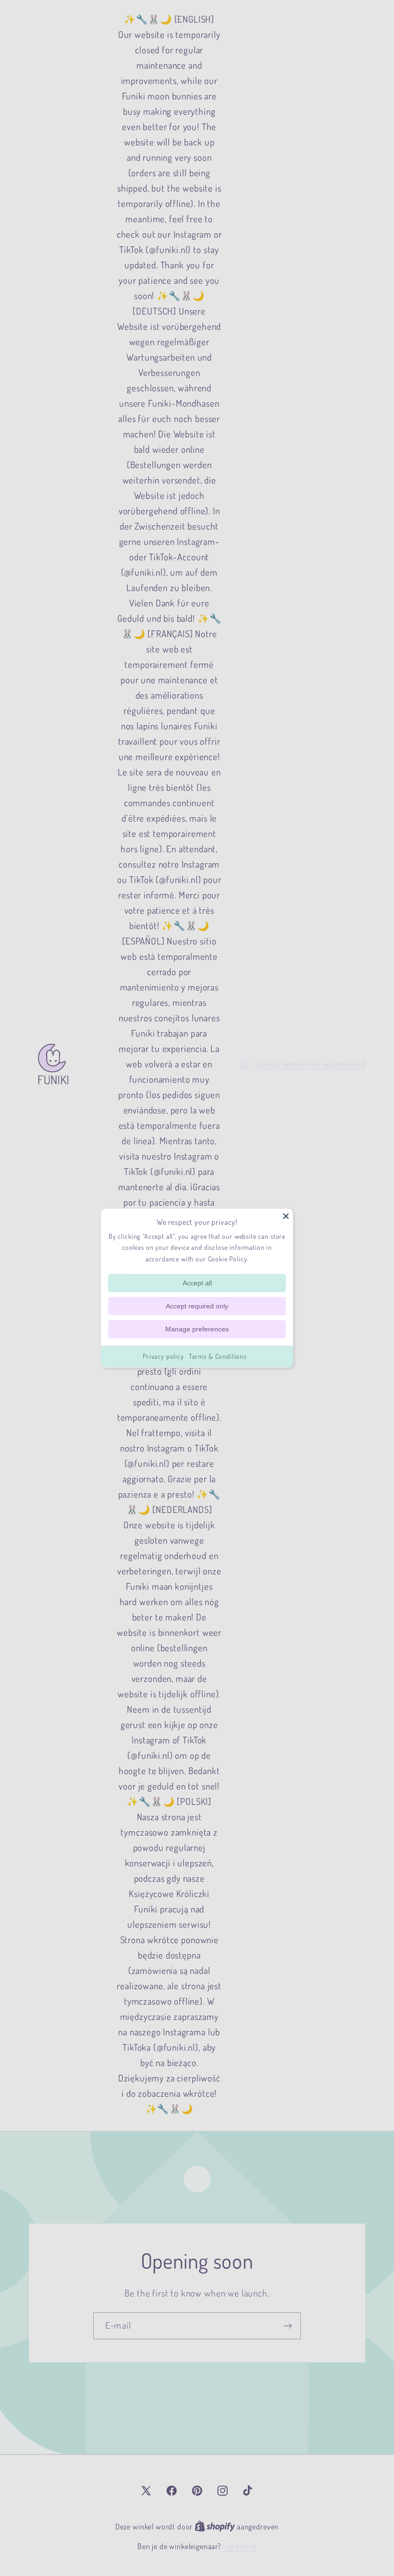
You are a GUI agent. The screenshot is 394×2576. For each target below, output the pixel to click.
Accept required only (197, 1306)
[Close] (286, 1216)
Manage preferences (197, 1329)
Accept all (197, 1283)
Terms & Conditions (218, 1356)
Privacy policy (163, 1356)
